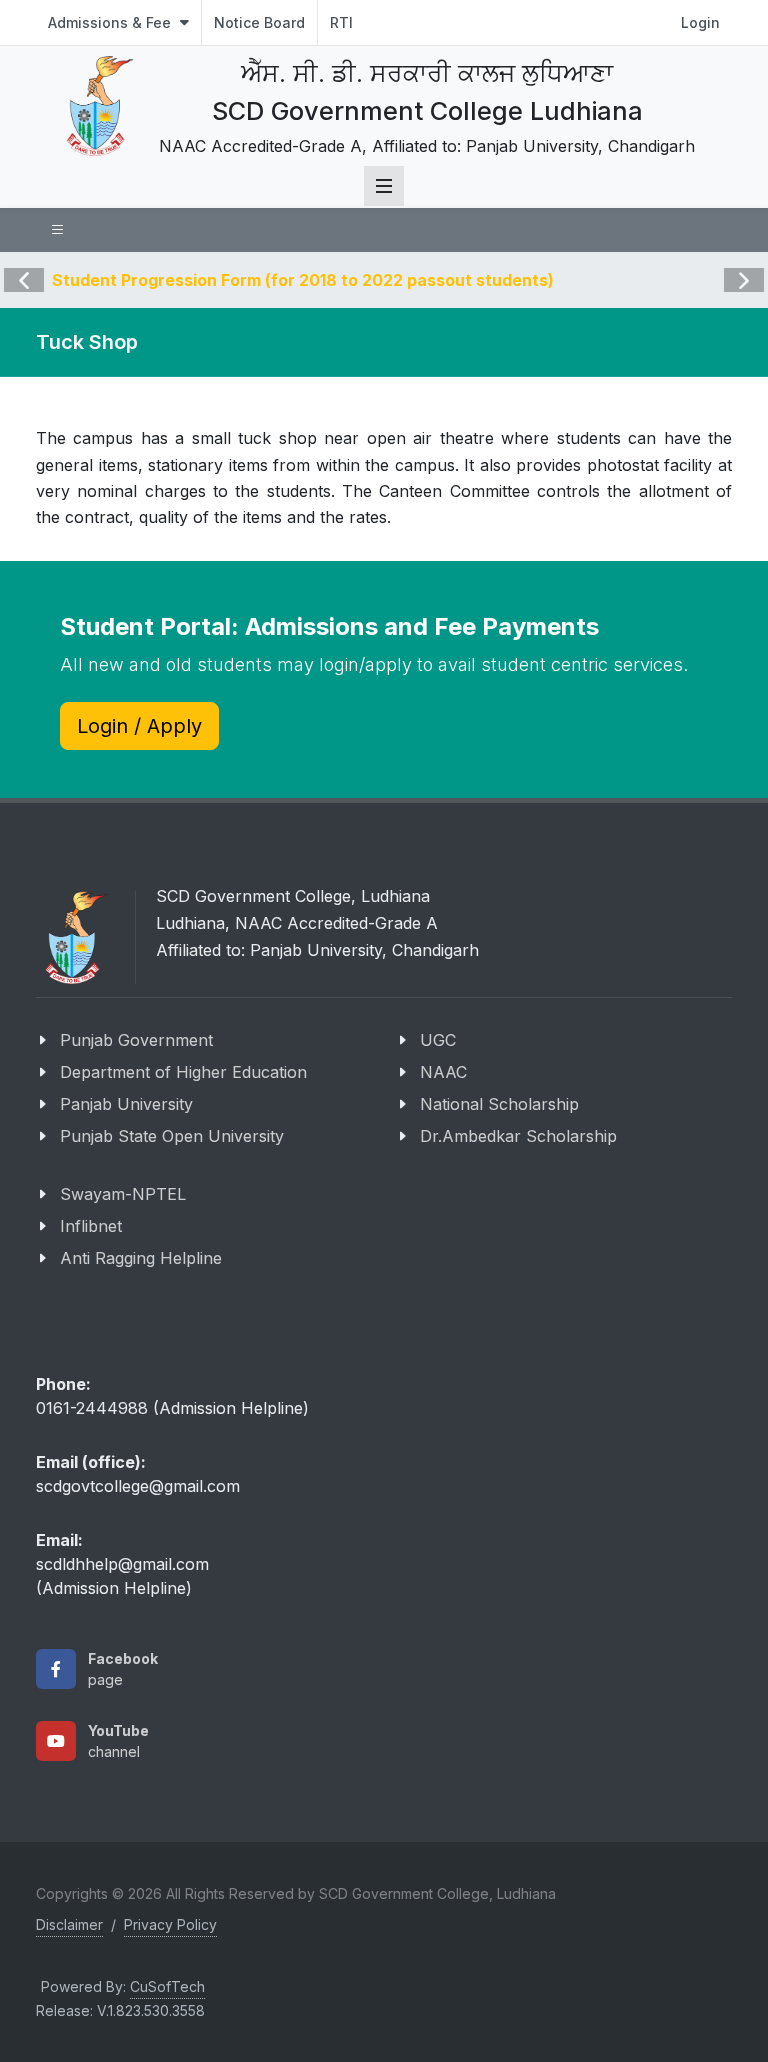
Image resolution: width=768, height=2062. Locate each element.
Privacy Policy (170, 1924)
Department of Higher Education (183, 1072)
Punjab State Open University (172, 1136)
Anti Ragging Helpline (141, 1258)
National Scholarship (499, 1104)
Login (700, 22)
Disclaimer (69, 1924)
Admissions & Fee (111, 22)
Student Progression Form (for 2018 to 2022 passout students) (303, 280)
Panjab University (126, 1104)
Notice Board (259, 22)
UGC (438, 1040)
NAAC (443, 1072)
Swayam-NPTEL (123, 1194)
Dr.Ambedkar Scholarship (518, 1136)
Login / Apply (139, 726)
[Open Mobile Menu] (384, 186)
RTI (341, 22)
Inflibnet (91, 1226)
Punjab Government (136, 1040)
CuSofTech (167, 1986)
